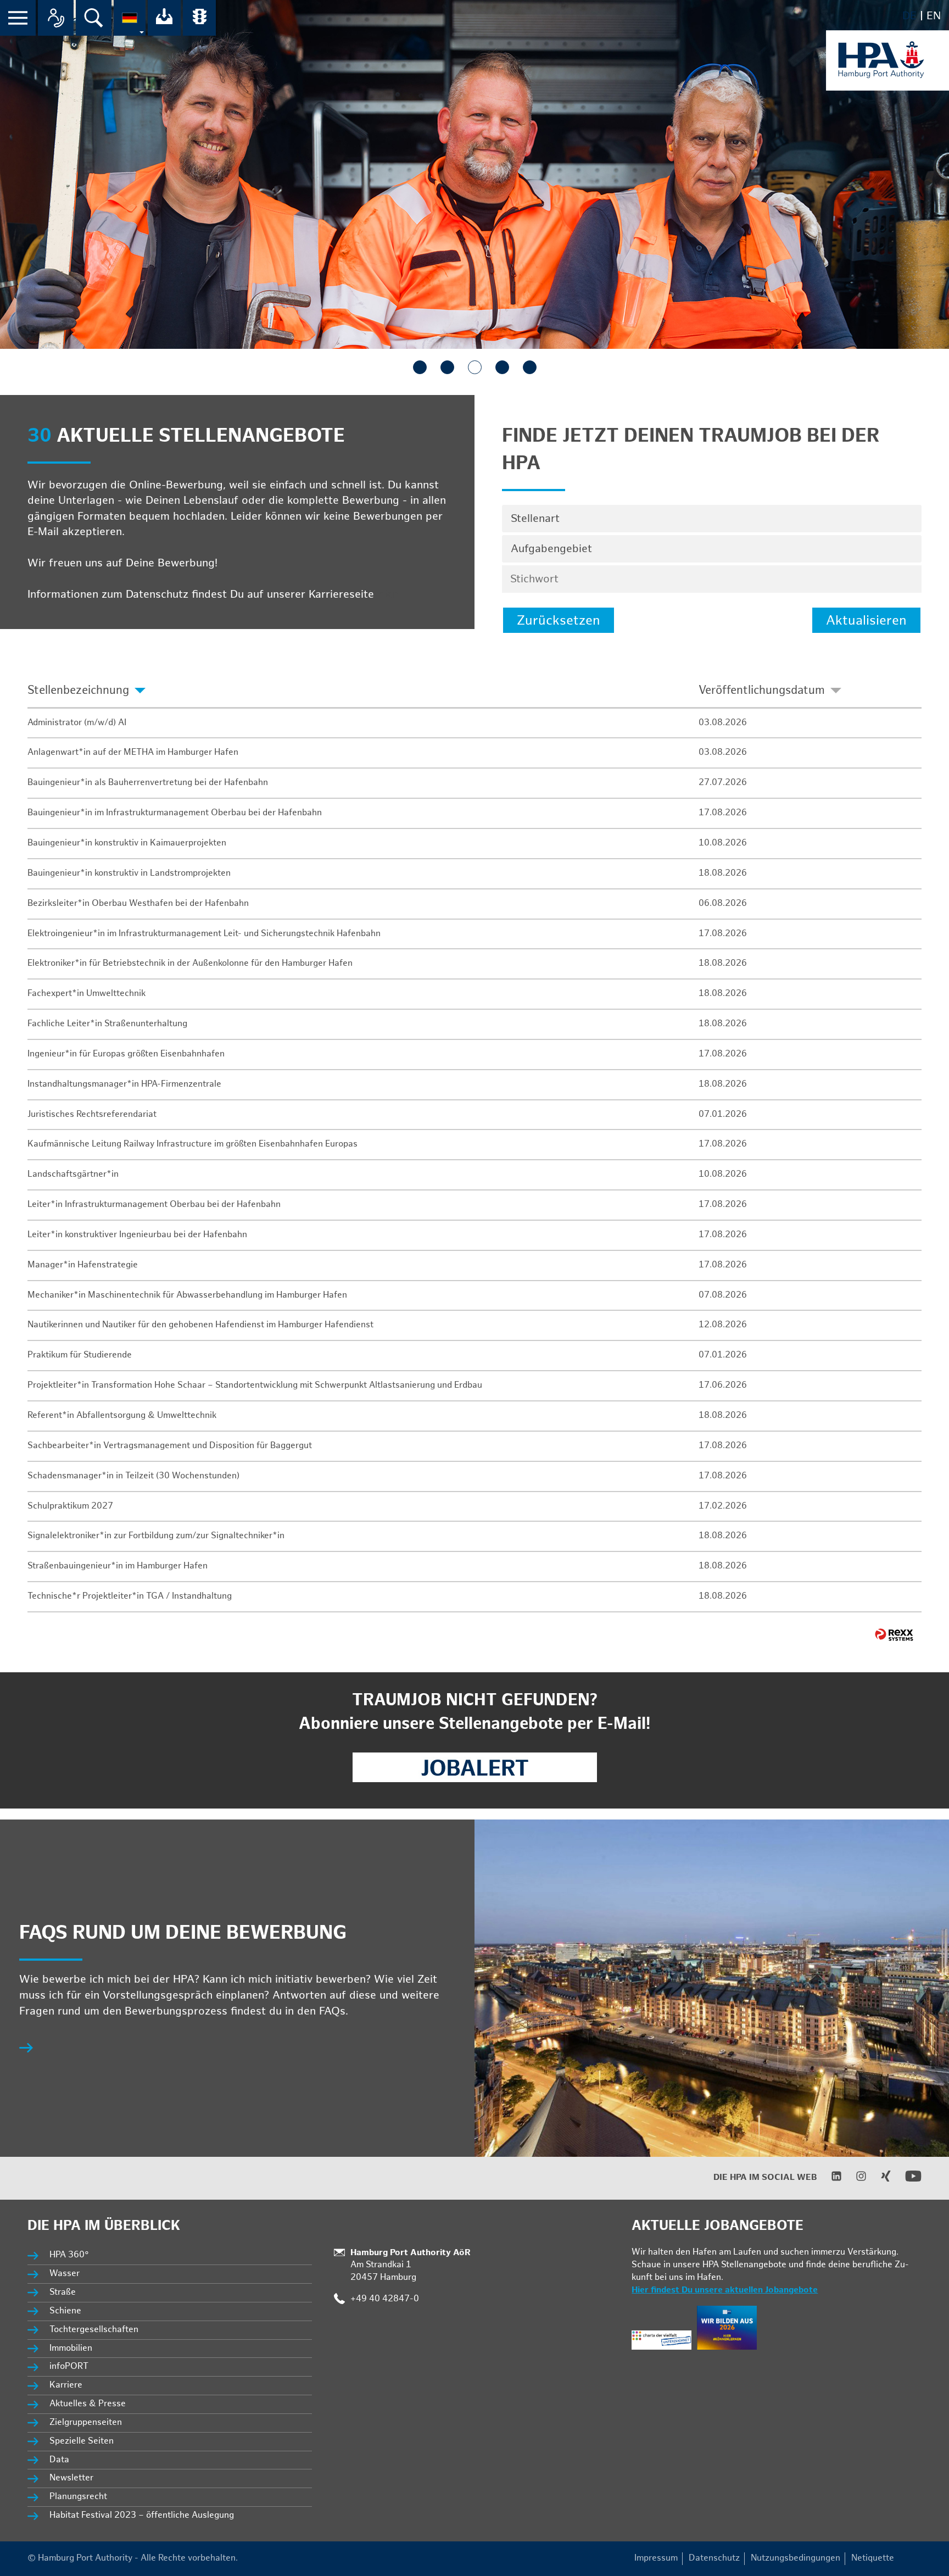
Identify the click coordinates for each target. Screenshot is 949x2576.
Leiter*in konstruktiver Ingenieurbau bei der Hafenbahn (137, 1235)
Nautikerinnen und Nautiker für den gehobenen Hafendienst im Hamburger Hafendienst (200, 1325)
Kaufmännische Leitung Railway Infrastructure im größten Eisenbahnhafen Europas (192, 1144)
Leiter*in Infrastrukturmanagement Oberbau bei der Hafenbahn (154, 1204)
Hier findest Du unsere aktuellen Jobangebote (725, 2290)
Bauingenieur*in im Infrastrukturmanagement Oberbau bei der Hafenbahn (175, 813)
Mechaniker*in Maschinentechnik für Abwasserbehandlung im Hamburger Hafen (187, 1295)
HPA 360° (70, 2255)
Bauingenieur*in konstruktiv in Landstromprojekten (129, 873)
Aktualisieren (866, 621)
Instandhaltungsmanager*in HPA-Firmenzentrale (124, 1084)
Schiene (65, 2311)
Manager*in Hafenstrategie (83, 1265)
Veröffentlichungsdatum (762, 690)
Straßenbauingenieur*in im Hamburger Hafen (118, 1566)
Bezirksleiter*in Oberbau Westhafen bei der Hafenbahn (138, 903)
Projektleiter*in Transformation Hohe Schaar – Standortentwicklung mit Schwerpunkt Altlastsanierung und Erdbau (255, 1385)
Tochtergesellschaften (94, 2330)
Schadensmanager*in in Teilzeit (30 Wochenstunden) (133, 1476)
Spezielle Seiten (82, 2441)
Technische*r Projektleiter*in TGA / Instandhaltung (130, 1596)
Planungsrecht (78, 2497)
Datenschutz (714, 2558)
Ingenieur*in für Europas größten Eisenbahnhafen (126, 1054)
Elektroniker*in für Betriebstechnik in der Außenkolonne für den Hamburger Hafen (190, 963)
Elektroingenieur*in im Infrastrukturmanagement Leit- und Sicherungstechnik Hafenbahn (204, 934)
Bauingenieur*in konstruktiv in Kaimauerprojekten (127, 843)
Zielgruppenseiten (86, 2422)
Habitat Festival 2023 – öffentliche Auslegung (142, 2515)
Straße (63, 2292)
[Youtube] (906, 2182)
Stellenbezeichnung (78, 690)
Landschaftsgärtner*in (73, 1174)
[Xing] (879, 2179)
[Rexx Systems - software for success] (894, 1635)
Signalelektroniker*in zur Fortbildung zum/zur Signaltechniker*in (156, 1536)
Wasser (65, 2274)
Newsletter (71, 2478)
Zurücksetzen (559, 621)
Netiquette (873, 2558)
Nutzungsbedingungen (796, 2558)
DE (909, 16)
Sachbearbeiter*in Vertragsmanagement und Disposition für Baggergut (170, 1446)
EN (934, 16)
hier (387, 594)
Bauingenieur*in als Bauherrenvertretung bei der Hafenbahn (148, 783)
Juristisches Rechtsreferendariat (92, 1114)
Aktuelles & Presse (88, 2404)
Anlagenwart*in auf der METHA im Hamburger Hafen (133, 752)
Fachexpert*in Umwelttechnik (86, 994)
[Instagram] (854, 2179)
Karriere (66, 2385)
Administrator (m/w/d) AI (77, 723)
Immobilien (71, 2348)
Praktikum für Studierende (80, 1355)
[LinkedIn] (830, 2179)
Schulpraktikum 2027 (70, 1506)
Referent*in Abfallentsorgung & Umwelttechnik (122, 1415)
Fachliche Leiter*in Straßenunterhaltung (107, 1024)
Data (59, 2460)
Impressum (656, 2558)
